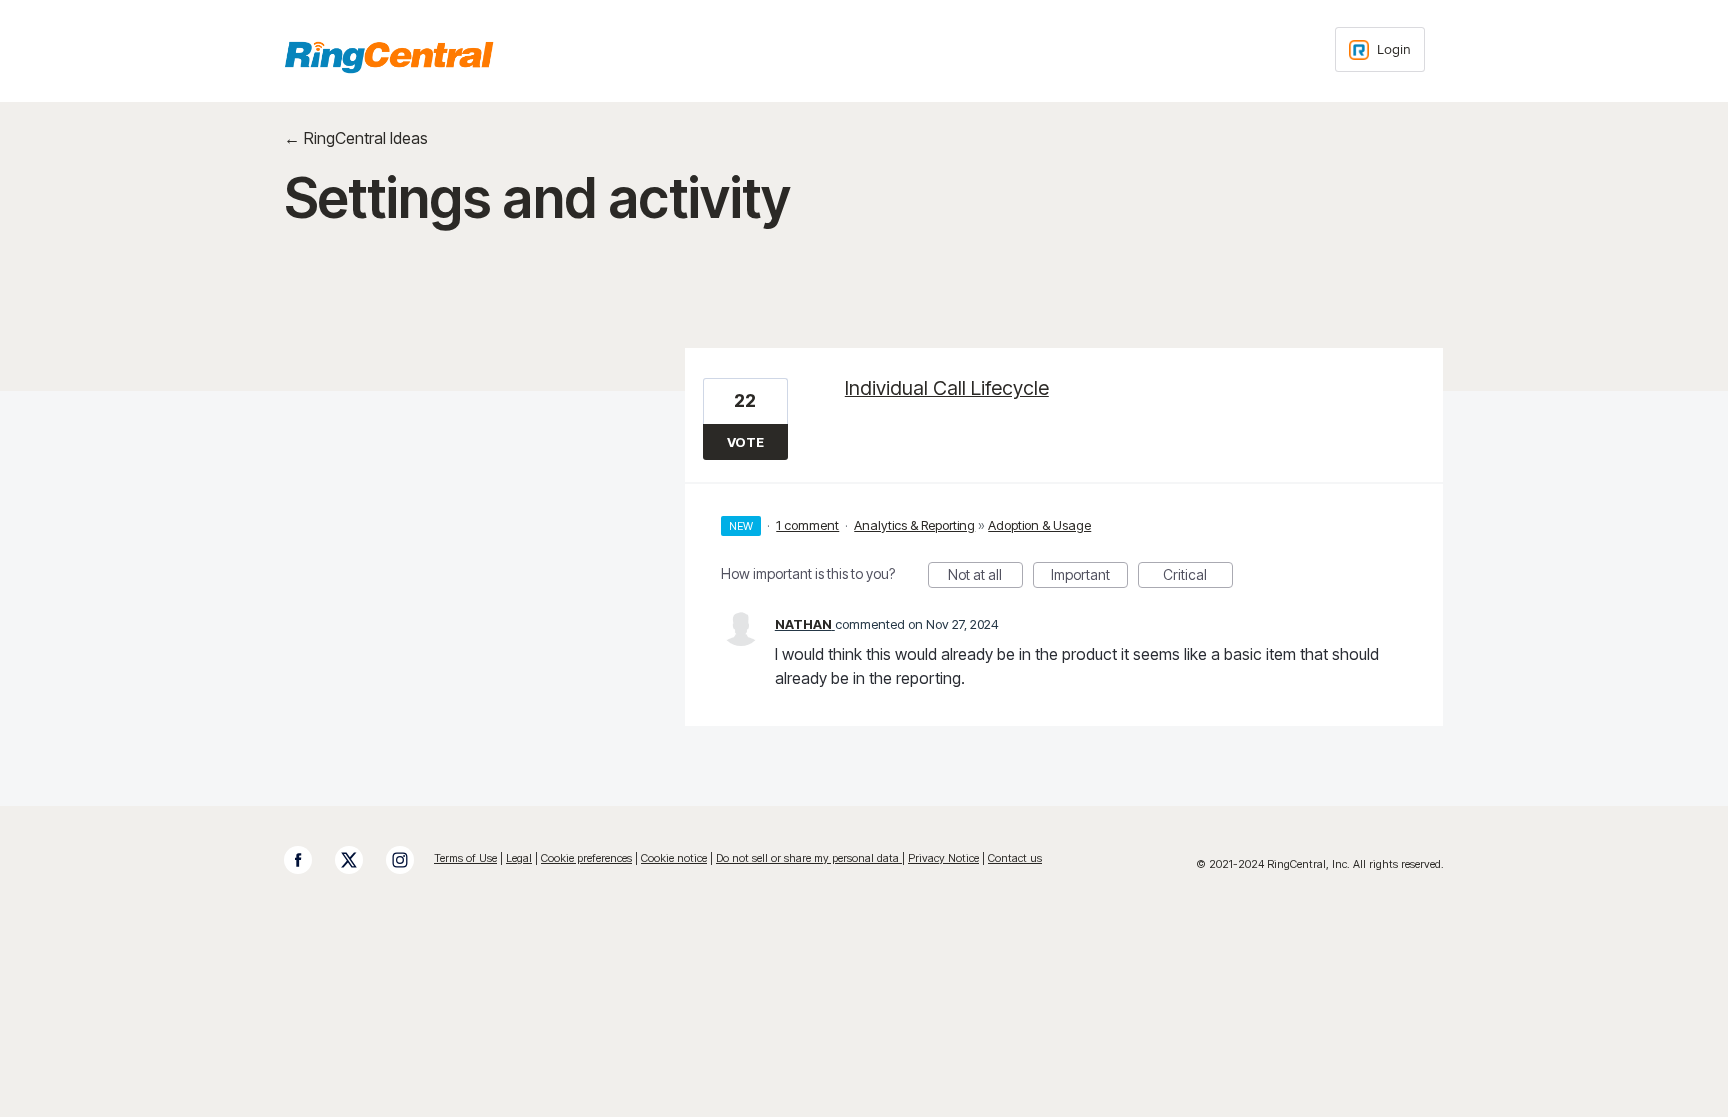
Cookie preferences (586, 858)
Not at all (985, 577)
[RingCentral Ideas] (389, 57)
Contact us (1015, 858)
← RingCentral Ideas (356, 138)
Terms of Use (465, 858)
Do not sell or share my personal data (809, 858)
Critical (1198, 577)
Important (1089, 577)
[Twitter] (359, 860)
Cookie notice (674, 858)
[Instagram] (410, 860)
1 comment (807, 525)
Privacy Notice (943, 858)
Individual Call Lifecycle (947, 388)
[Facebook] (308, 860)
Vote (745, 442)
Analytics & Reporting (914, 525)
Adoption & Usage (1039, 525)
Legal (519, 858)
